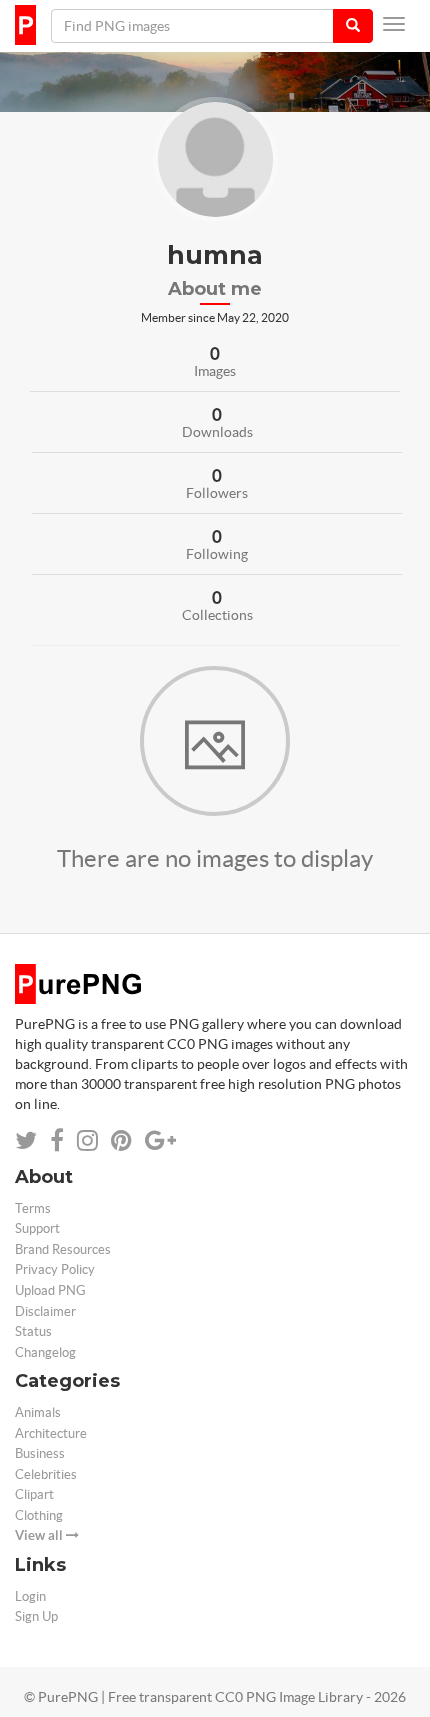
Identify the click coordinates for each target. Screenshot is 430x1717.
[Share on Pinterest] (121, 1140)
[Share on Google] (160, 1140)
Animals (38, 1412)
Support (37, 1228)
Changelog (45, 1352)
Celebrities (46, 1474)
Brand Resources (63, 1249)
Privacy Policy (55, 1269)
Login (30, 1596)
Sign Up (36, 1616)
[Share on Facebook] (57, 1140)
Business (40, 1453)
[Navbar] (394, 24)
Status (33, 1331)
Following (217, 554)
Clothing (39, 1515)
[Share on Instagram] (87, 1140)
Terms (33, 1208)
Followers (217, 493)
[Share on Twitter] (26, 1140)
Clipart (34, 1494)
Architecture (51, 1433)
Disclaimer (45, 1311)
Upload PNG (50, 1290)
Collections (217, 615)
